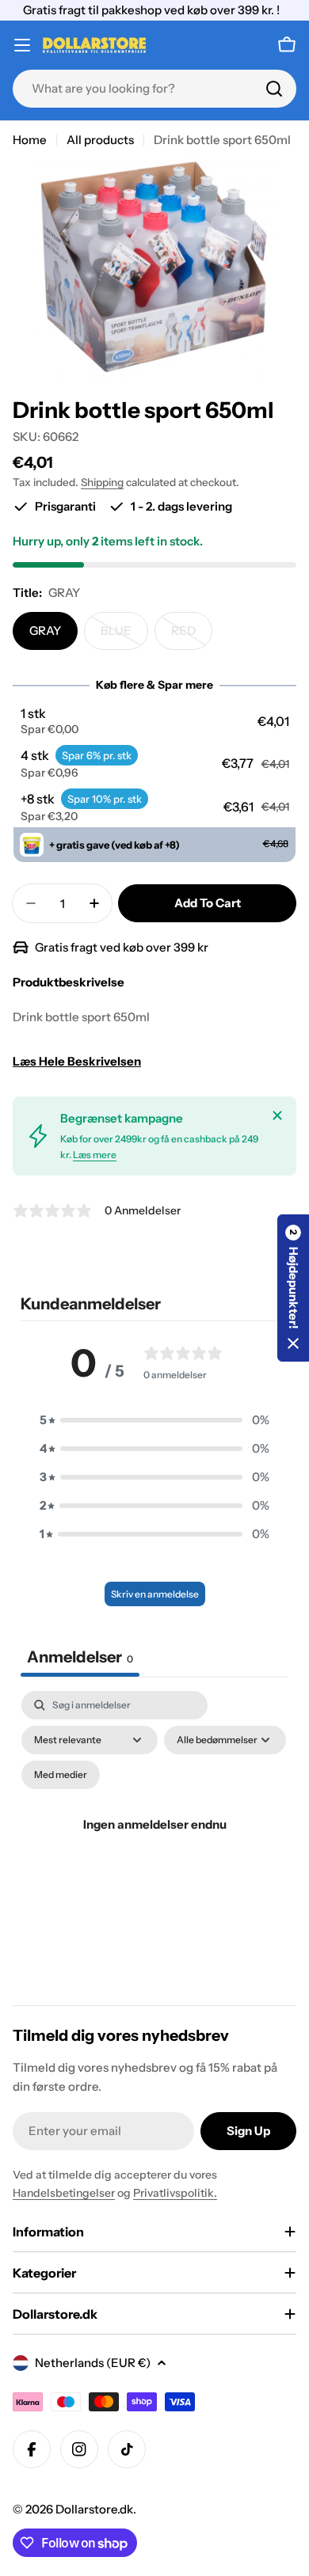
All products (100, 140)
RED (192, 636)
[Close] (277, 1115)
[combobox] (154, 89)
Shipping (102, 482)
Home (30, 140)
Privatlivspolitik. (175, 2193)
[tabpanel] (154, 1843)
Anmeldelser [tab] (80, 1657)
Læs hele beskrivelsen (77, 1061)
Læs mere (95, 1155)
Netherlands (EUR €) (93, 2363)
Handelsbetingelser (64, 2193)
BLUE (124, 636)
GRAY (45, 631)
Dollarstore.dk (94, 2509)
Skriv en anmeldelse (155, 1594)
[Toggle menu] (22, 45)
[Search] (274, 89)
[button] (155, 721)
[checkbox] (61, 1775)
